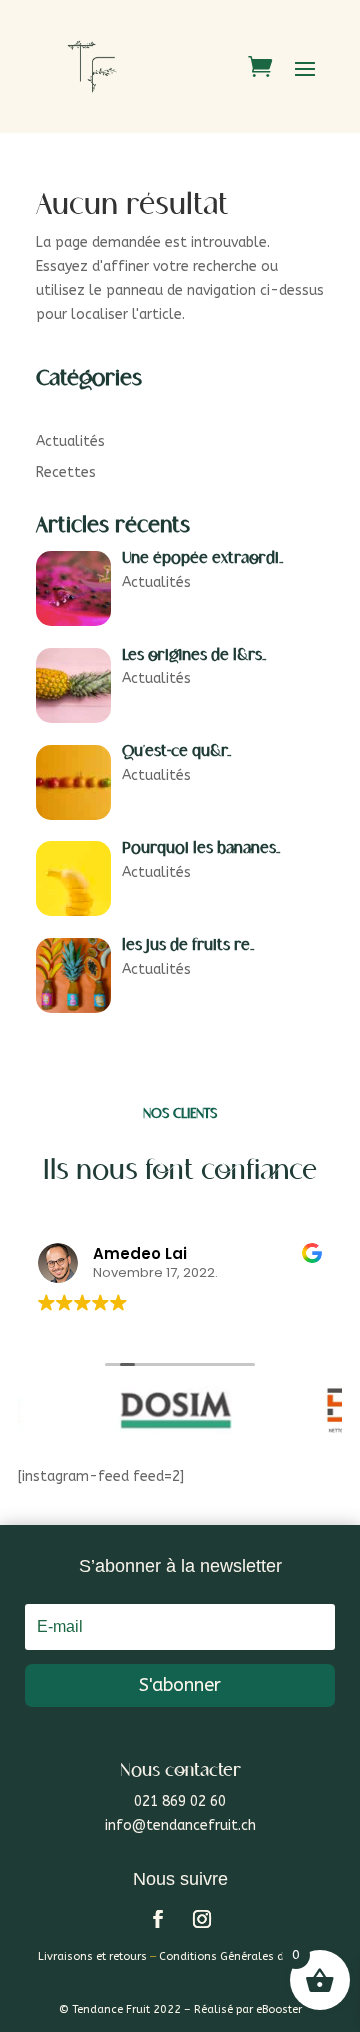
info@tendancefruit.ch (180, 1825)
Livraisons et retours (92, 1956)
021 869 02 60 (180, 1801)
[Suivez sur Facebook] (158, 1919)
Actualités (70, 441)
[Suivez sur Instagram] (202, 1919)
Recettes (66, 472)
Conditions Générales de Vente (241, 1956)
